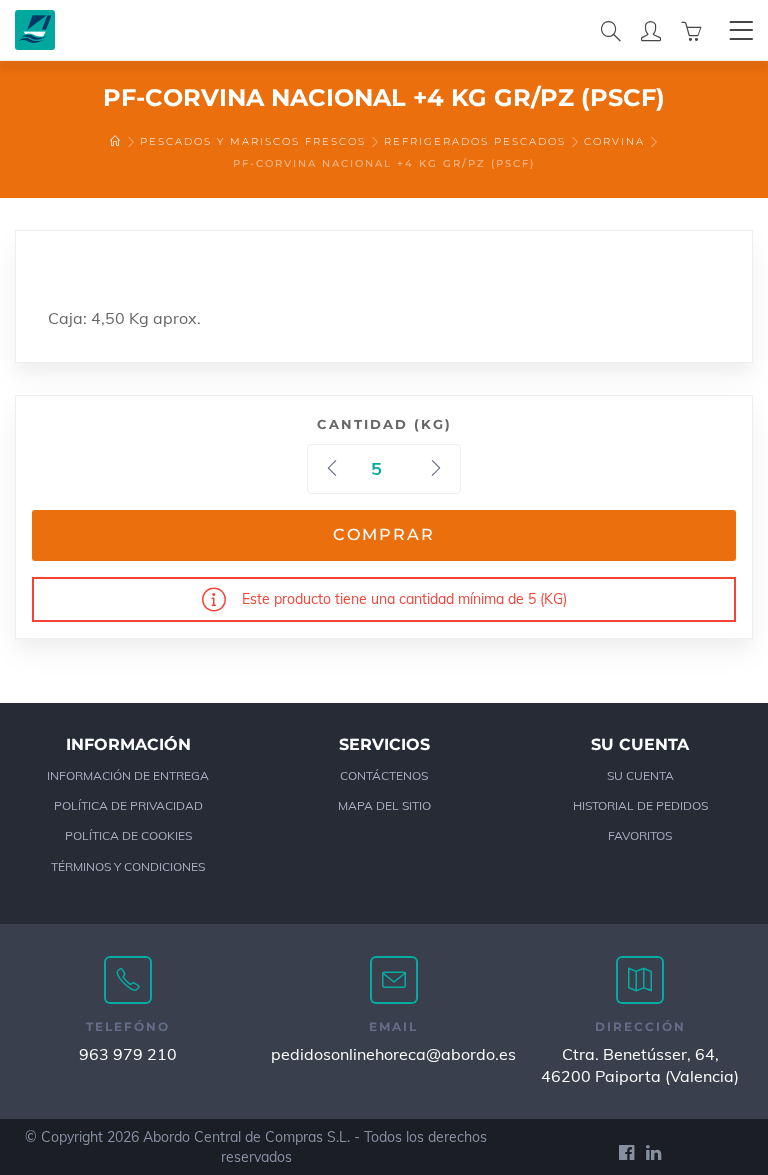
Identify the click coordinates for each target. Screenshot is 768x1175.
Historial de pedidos (640, 805)
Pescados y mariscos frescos (253, 141)
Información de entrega (128, 775)
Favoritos (640, 835)
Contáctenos (384, 775)
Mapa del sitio (384, 805)
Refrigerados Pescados (475, 141)
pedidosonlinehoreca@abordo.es (393, 1054)
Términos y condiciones (128, 866)
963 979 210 (128, 1054)
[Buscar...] (611, 30)
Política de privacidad (128, 805)
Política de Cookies (128, 835)
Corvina (614, 141)
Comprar (384, 534)
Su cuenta (640, 775)
